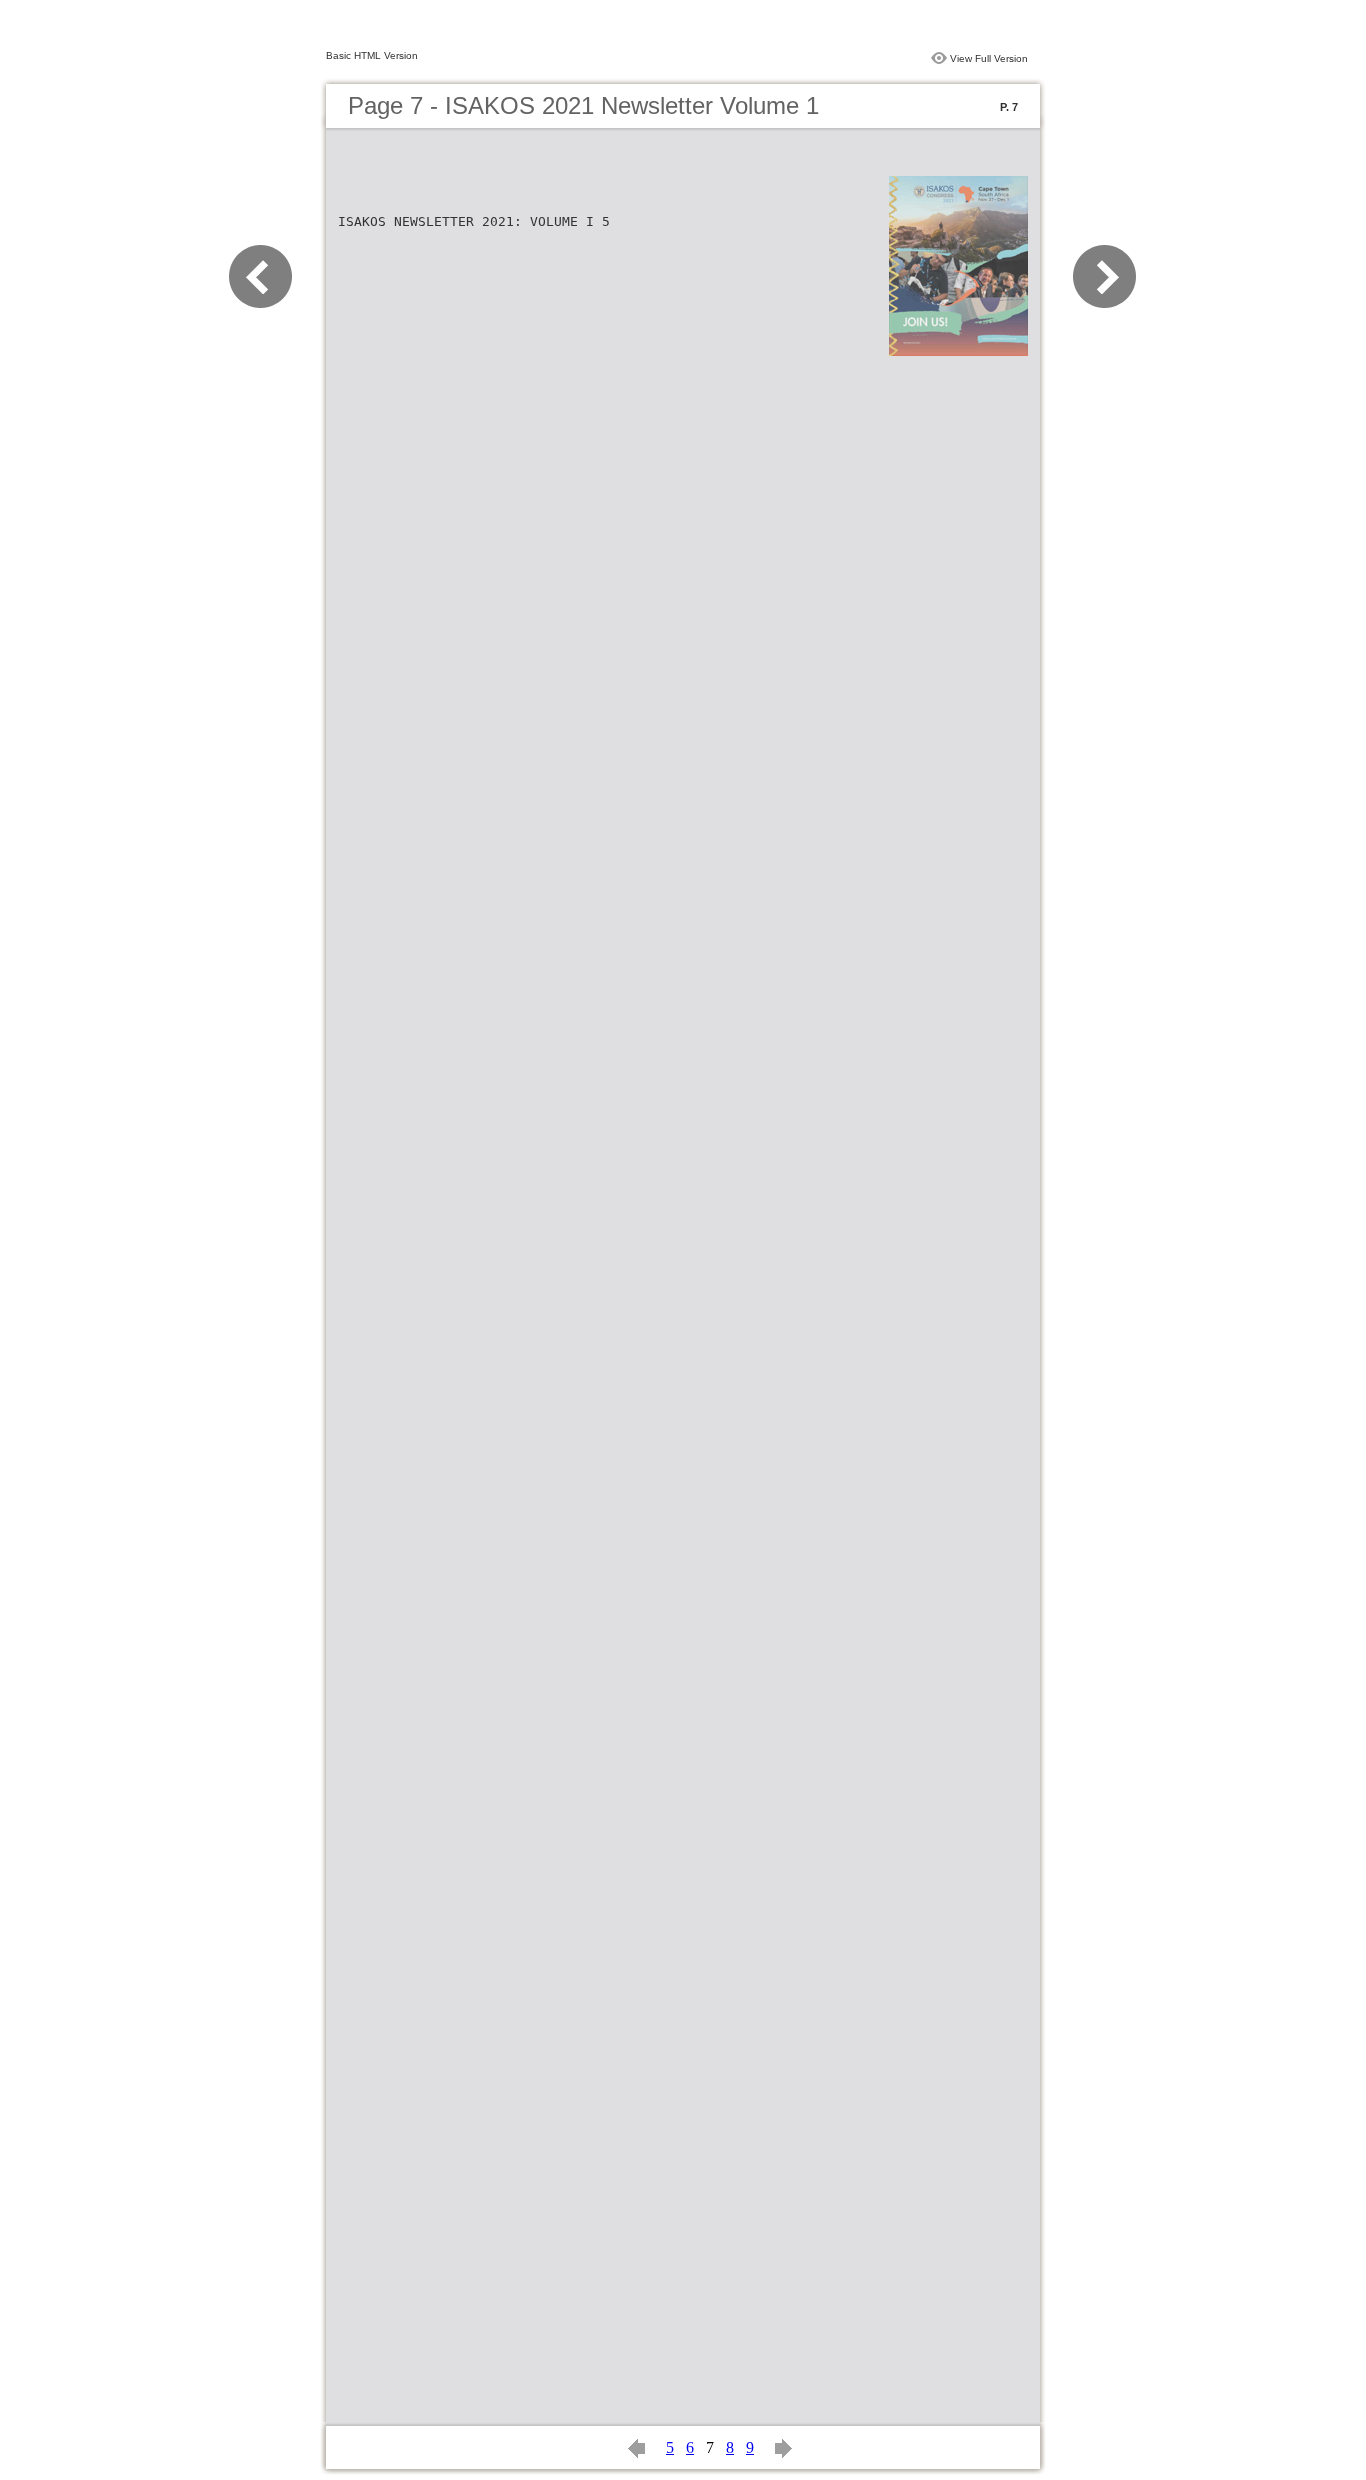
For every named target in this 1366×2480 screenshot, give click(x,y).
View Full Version (989, 58)
